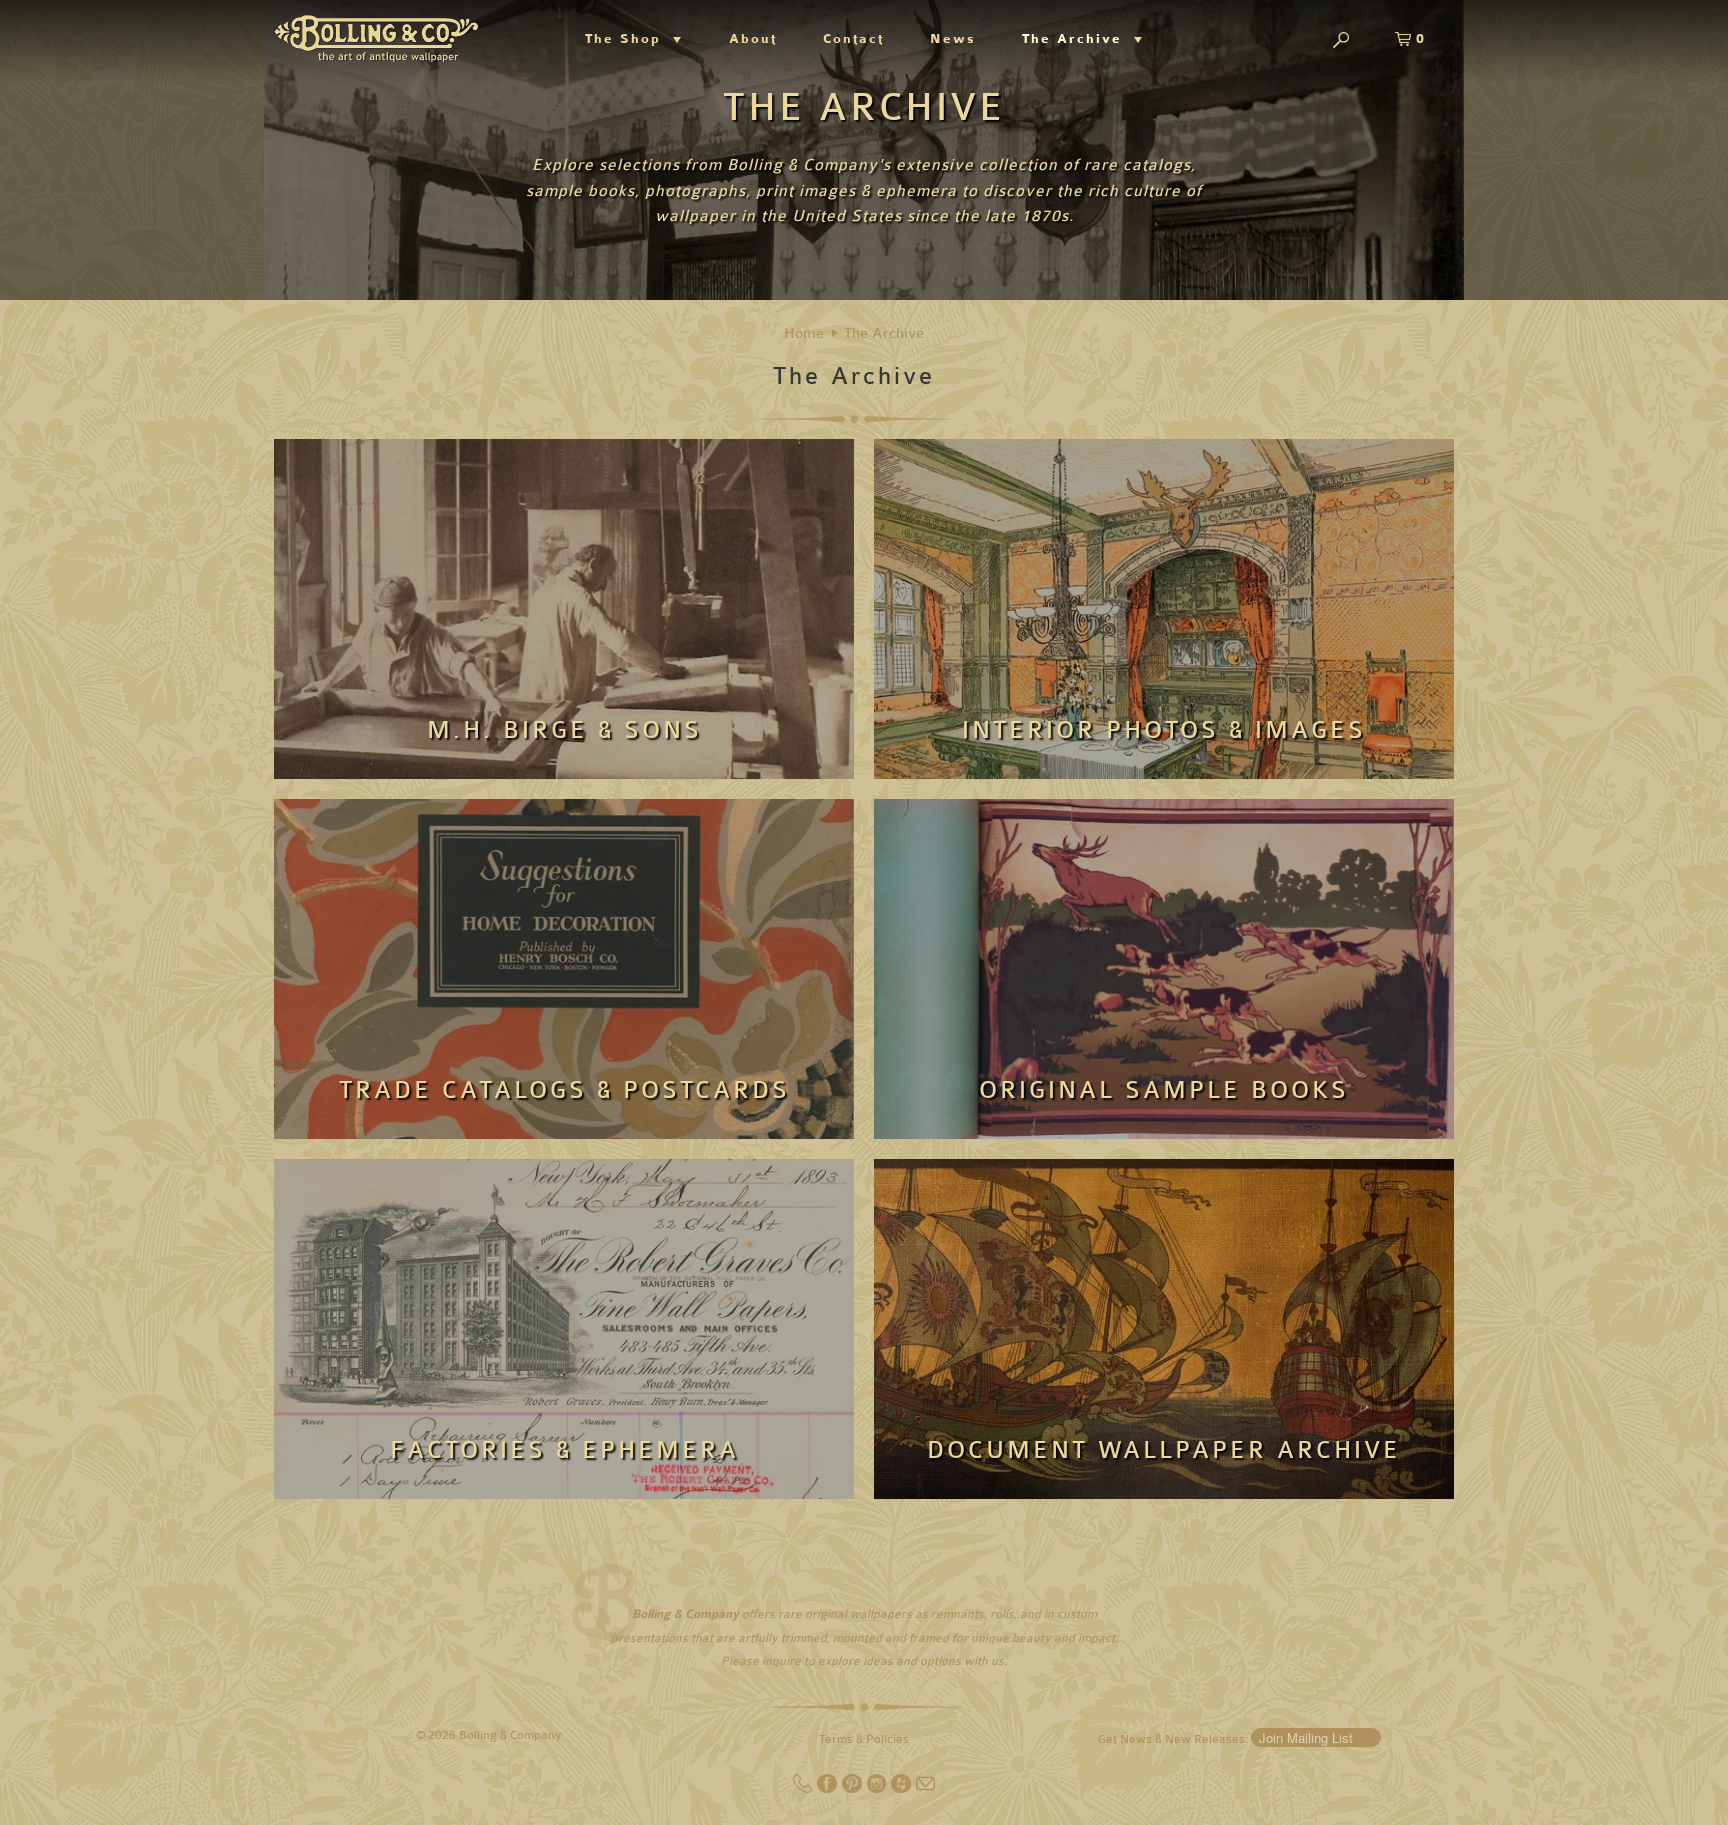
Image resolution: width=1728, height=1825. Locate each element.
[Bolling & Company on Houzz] (902, 1789)
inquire (781, 1661)
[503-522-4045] (804, 1789)
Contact (853, 39)
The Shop (629, 39)
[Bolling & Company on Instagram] (878, 1789)
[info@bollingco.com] (926, 1789)
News (953, 39)
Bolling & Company (510, 1735)
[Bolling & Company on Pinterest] (853, 1789)
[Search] (1341, 41)
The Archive (1078, 39)
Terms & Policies (864, 1739)
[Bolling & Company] (376, 36)
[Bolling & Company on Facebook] (828, 1789)
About (753, 39)
